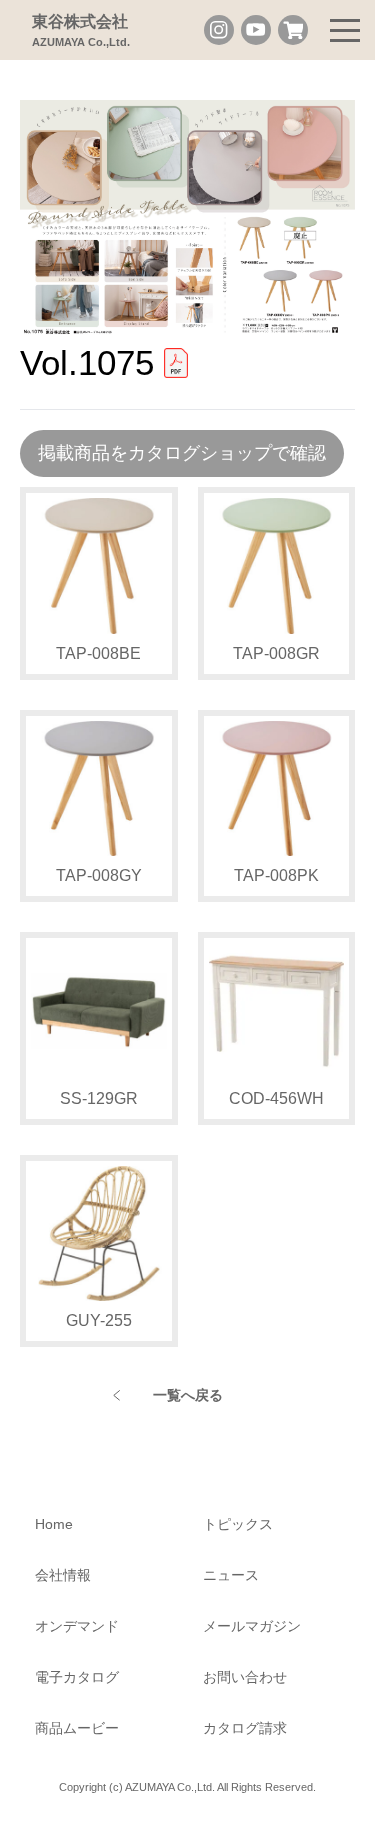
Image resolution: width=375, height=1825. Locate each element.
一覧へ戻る (188, 1395)
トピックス (238, 1524)
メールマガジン (252, 1626)
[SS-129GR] (99, 1011)
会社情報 (63, 1575)
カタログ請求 (245, 1728)
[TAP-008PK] (277, 789)
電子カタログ (77, 1677)
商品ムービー (77, 1728)
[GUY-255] (99, 1234)
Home (54, 1524)
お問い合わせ (245, 1677)
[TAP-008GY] (99, 789)
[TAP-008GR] (277, 566)
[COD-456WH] (277, 1011)
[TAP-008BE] (99, 566)
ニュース (231, 1575)
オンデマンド (77, 1626)
